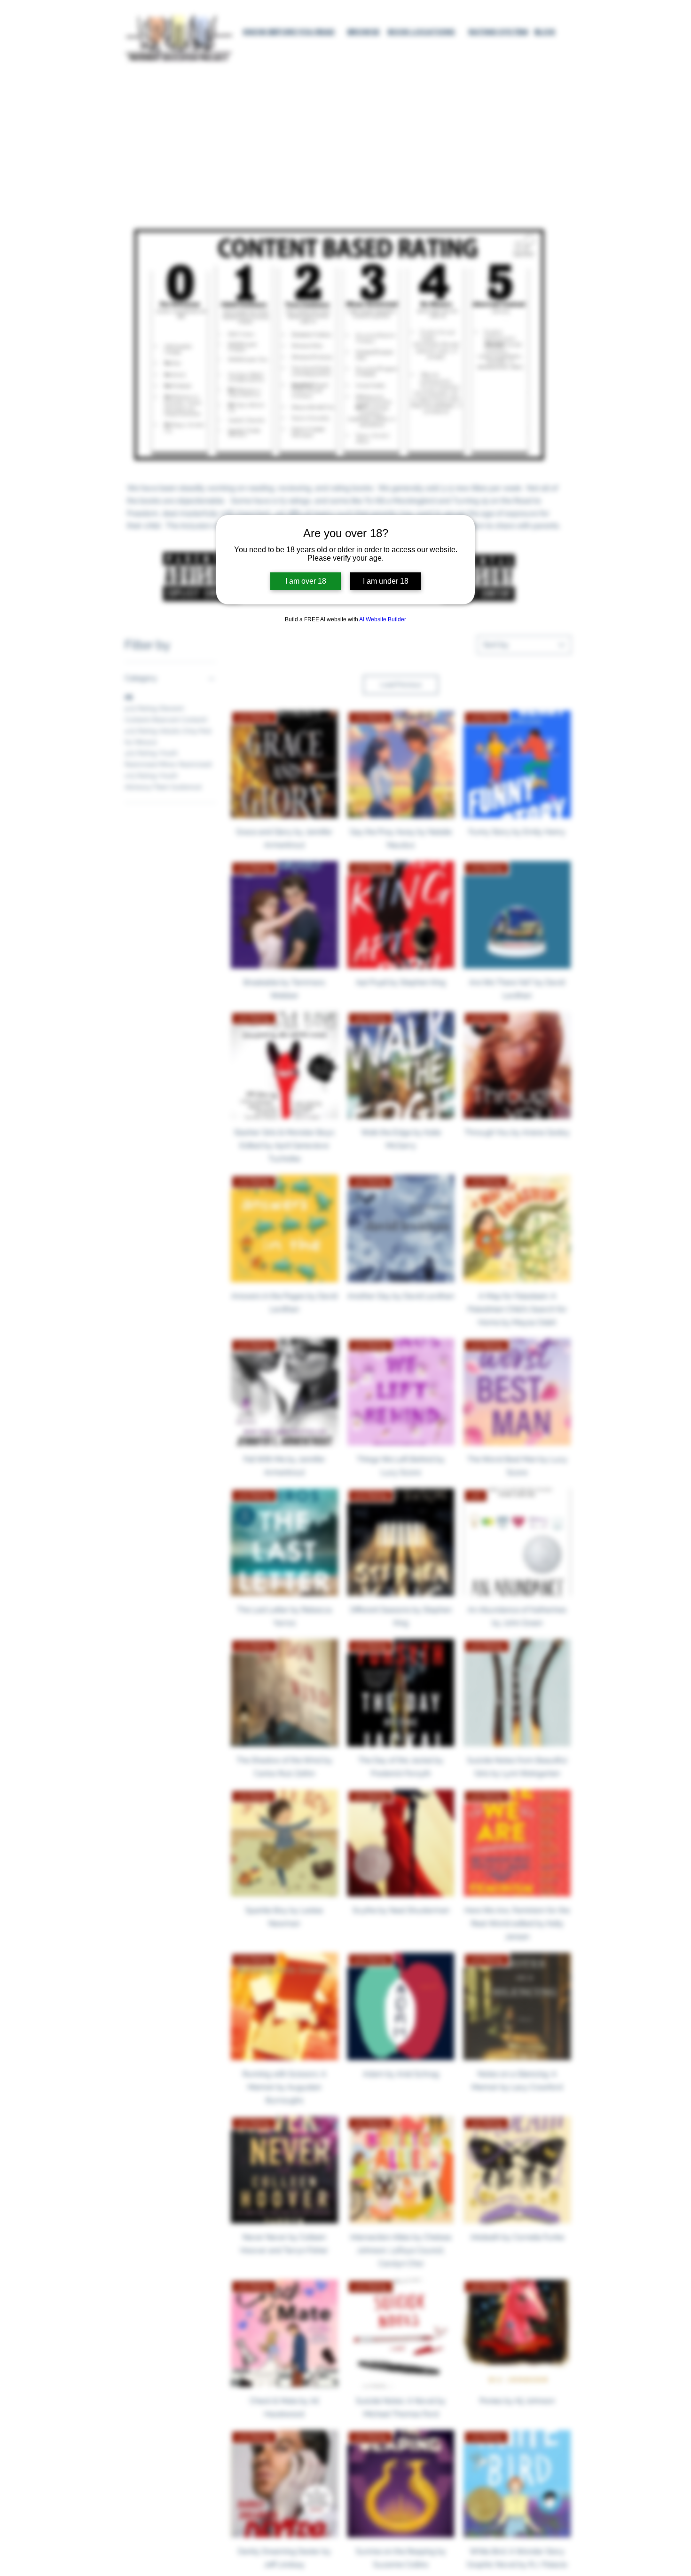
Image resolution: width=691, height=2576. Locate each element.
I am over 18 (306, 581)
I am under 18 (386, 581)
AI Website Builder (383, 619)
